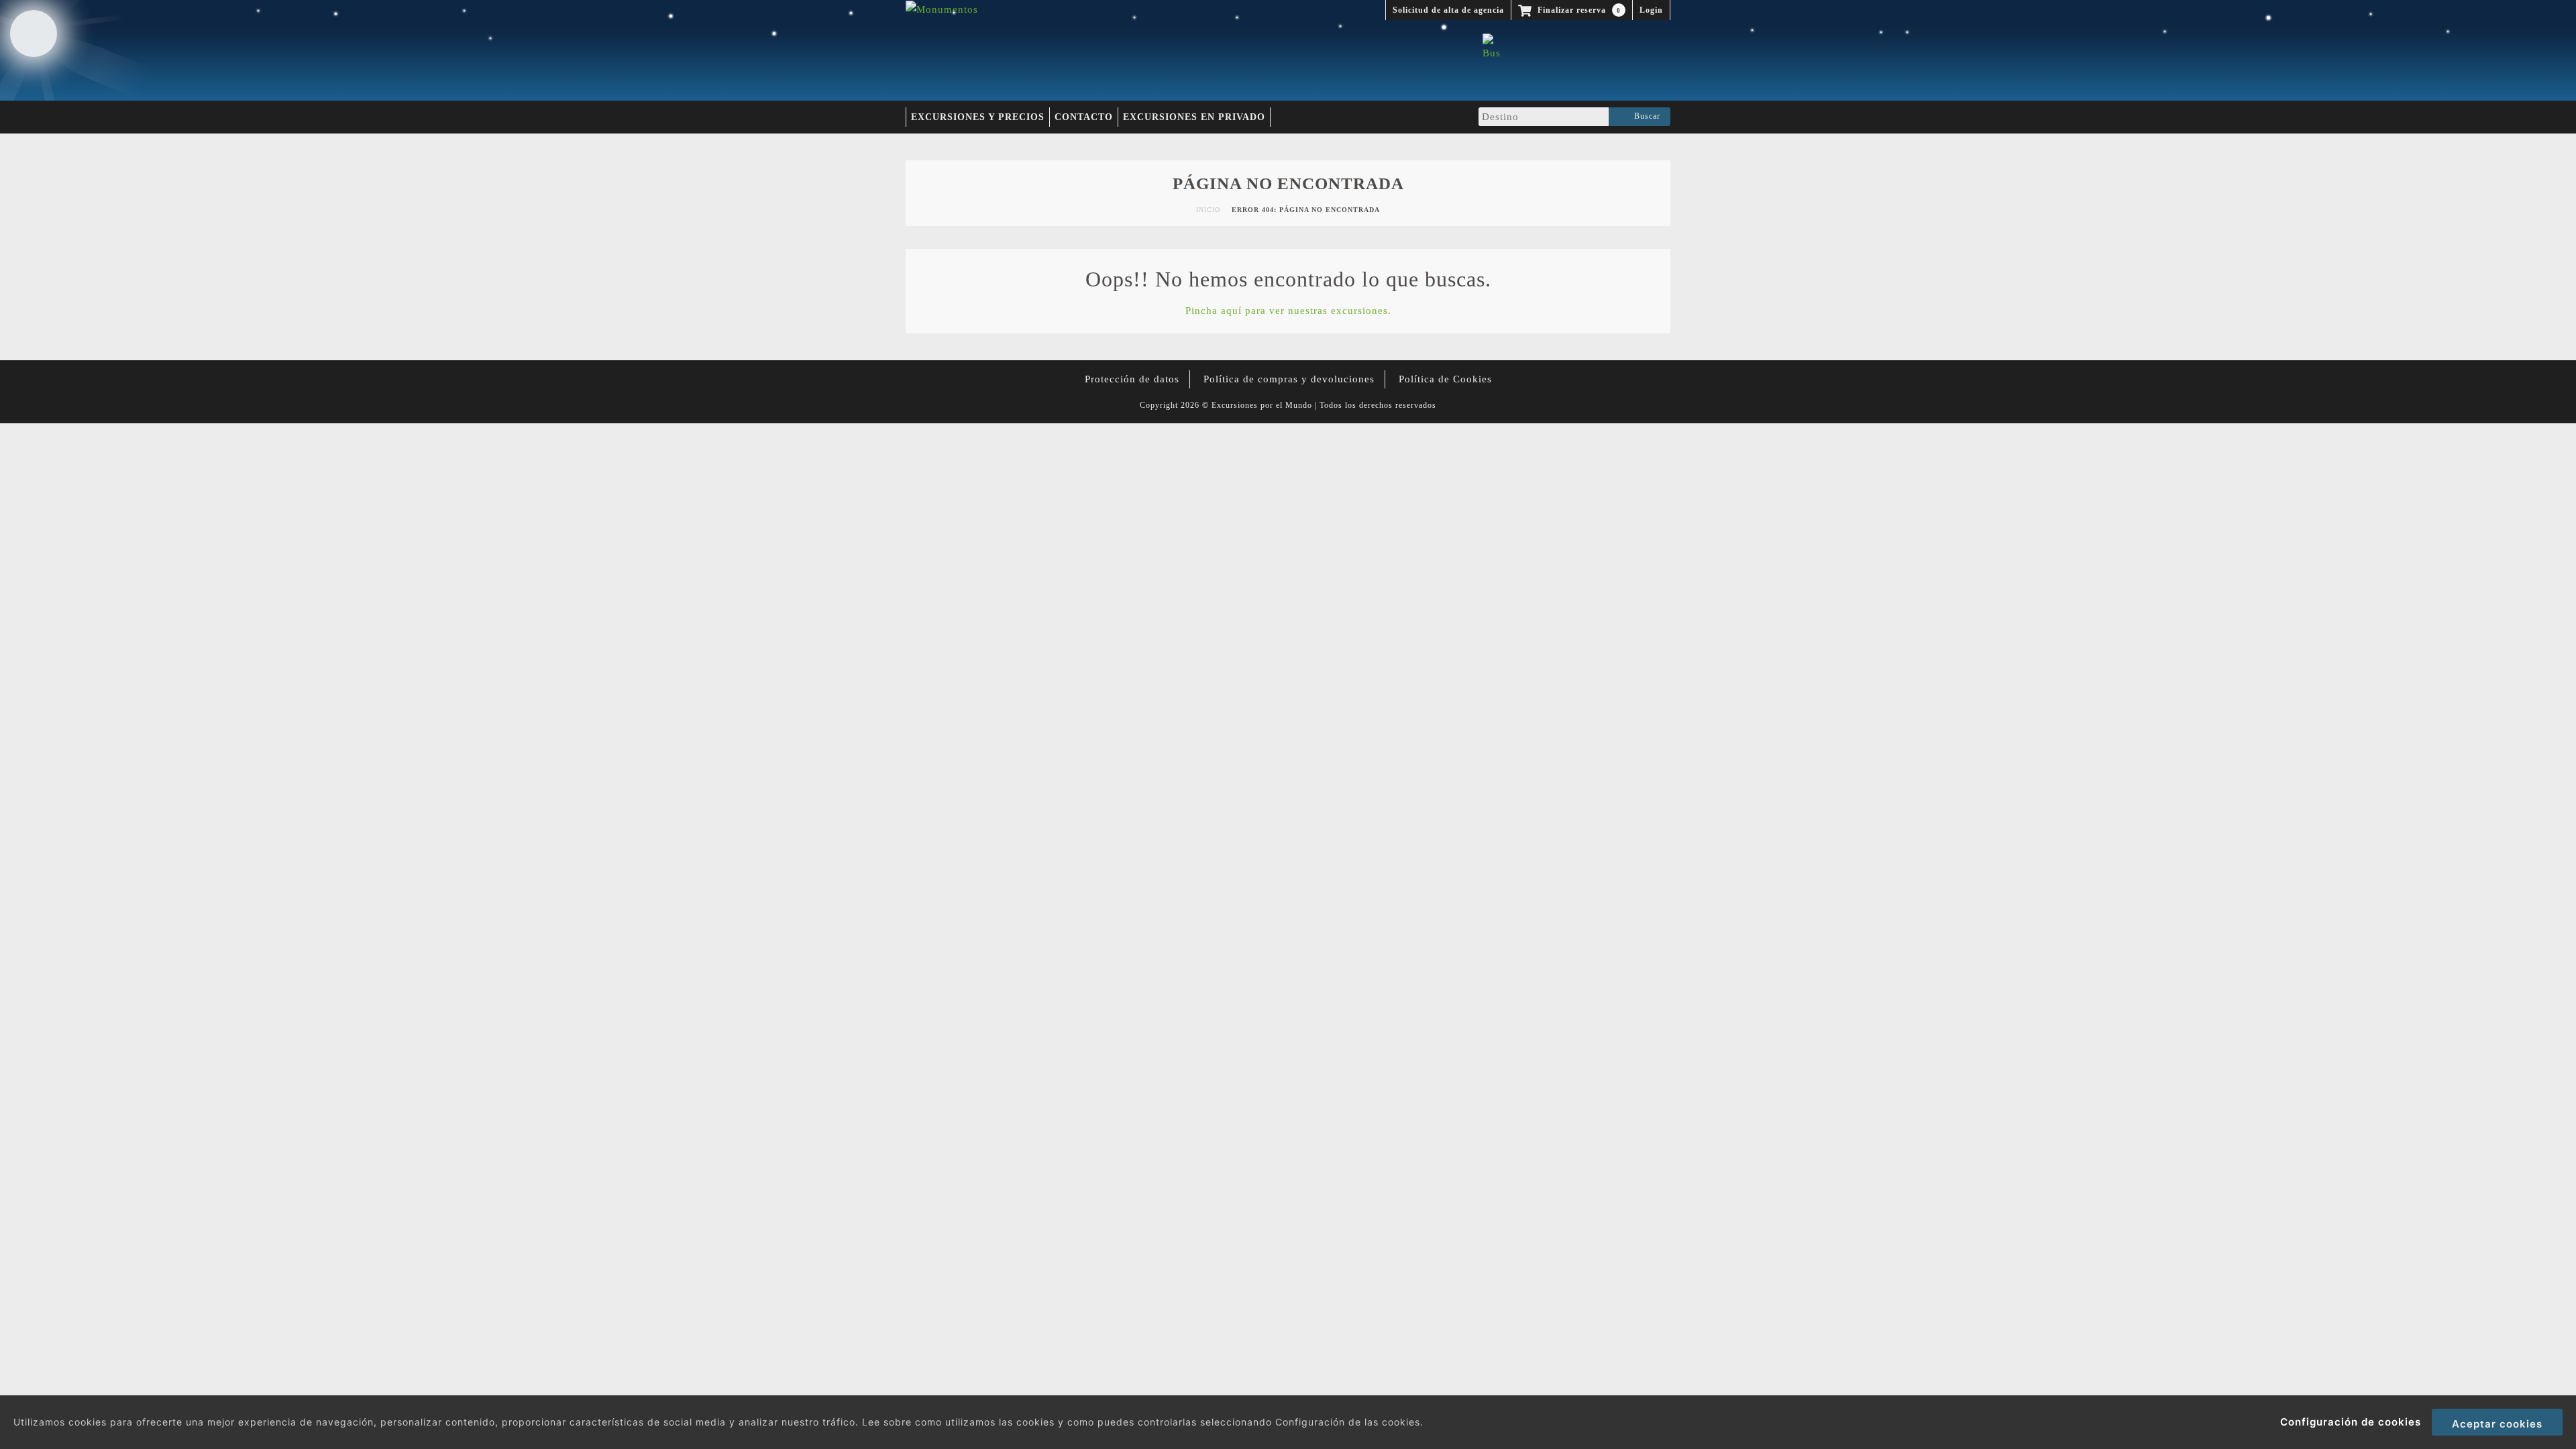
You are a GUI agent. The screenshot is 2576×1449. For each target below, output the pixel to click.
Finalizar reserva (1578, 10)
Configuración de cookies (2351, 1422)
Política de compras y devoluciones (1289, 379)
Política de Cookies (1445, 379)
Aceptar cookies (2497, 1424)
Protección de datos (1132, 379)
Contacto (1084, 117)
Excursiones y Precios (978, 117)
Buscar (1645, 116)
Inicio (1208, 210)
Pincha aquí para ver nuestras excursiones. (1288, 311)
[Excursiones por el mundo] (942, 9)
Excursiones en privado (1194, 117)
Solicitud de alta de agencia (1448, 10)
